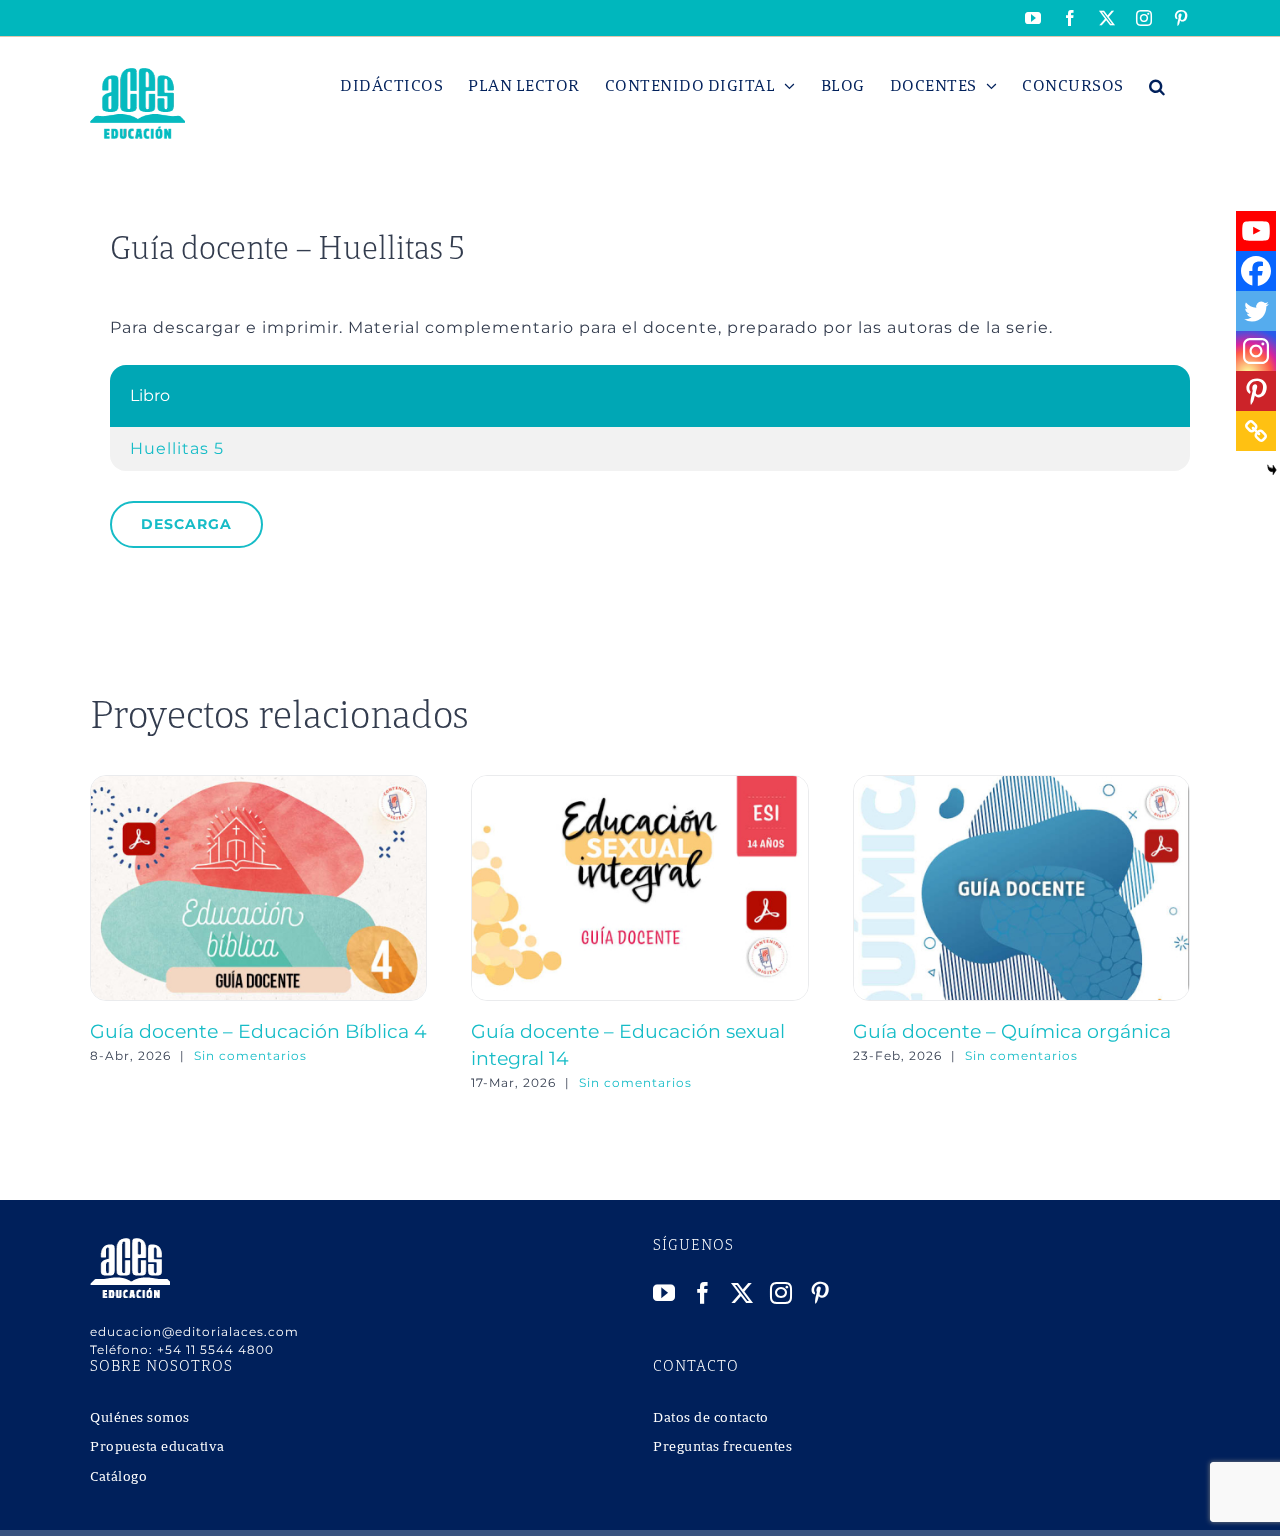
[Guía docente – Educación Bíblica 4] (258, 784)
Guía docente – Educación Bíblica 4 (258, 1031)
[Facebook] (1256, 271)
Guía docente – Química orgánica (1012, 1031)
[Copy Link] (1256, 431)
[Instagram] (1256, 351)
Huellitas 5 (177, 448)
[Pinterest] (1256, 391)
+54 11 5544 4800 (215, 1349)
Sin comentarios (250, 1055)
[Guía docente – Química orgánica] (1021, 784)
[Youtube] (1256, 231)
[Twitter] (1256, 311)
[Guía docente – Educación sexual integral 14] (639, 784)
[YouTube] (664, 1293)
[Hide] (1272, 470)
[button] (1157, 86)
